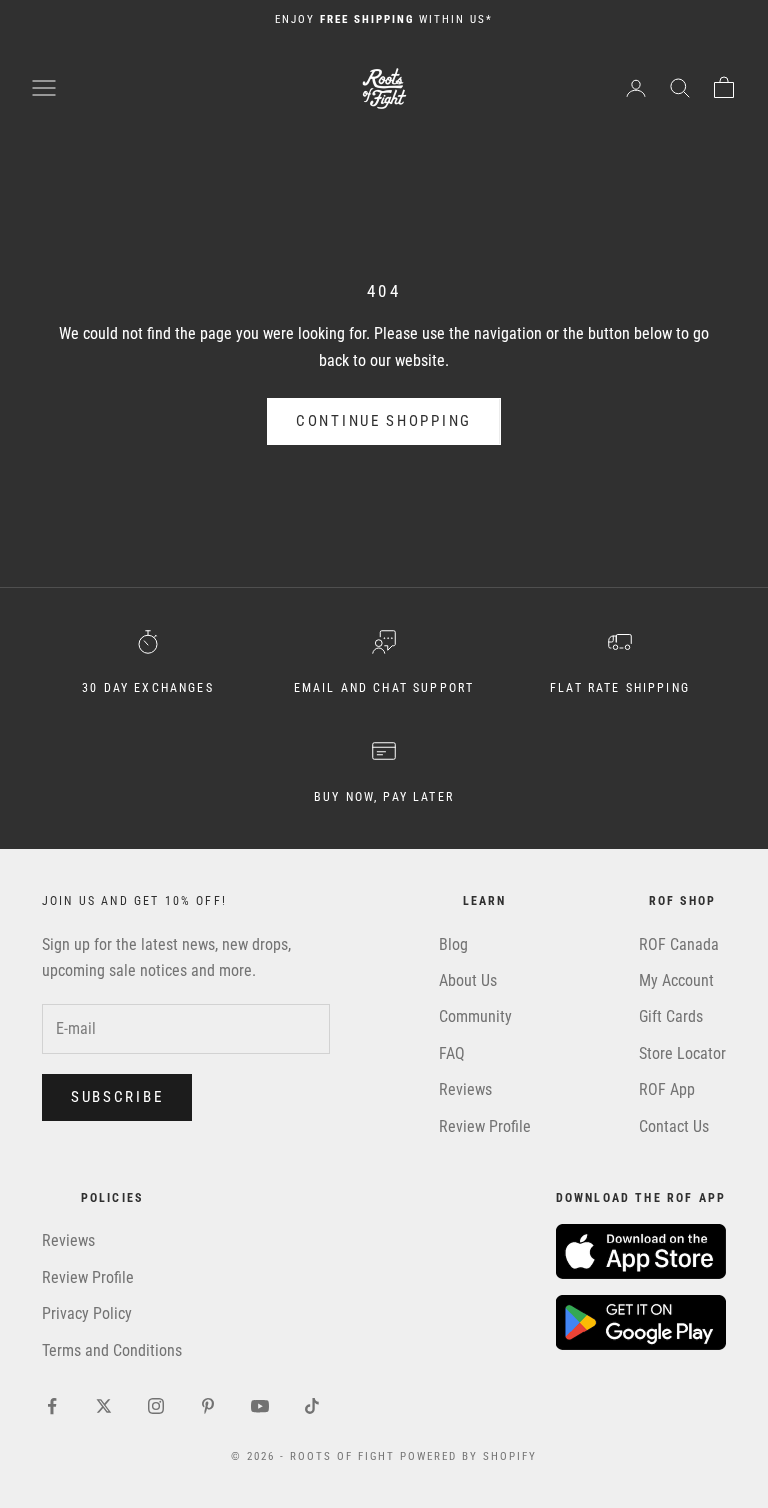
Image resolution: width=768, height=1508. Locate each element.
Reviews (465, 1089)
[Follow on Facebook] (52, 1406)
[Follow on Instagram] (156, 1406)
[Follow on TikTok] (312, 1406)
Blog (453, 944)
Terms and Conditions (112, 1350)
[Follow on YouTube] (260, 1406)
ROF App (667, 1089)
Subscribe (117, 1097)
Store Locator (682, 1053)
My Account (676, 980)
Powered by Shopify (468, 1456)
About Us (468, 980)
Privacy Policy (87, 1313)
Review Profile (485, 1126)
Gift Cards (671, 1016)
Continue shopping (384, 421)
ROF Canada (679, 944)
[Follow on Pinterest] (208, 1406)
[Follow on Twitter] (104, 1406)
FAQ (452, 1053)
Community (475, 1016)
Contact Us (674, 1126)
